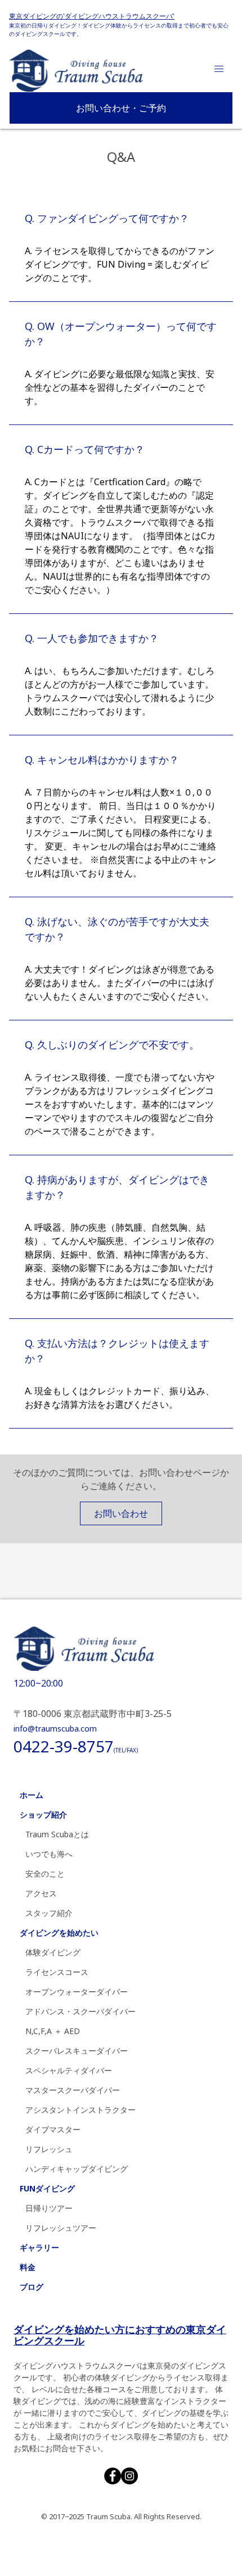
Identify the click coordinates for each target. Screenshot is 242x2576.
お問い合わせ (121, 1513)
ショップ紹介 (43, 1815)
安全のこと (45, 1874)
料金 (28, 2267)
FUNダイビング (47, 2188)
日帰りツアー (49, 2208)
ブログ (32, 2287)
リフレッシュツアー (61, 2228)
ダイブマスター (53, 2129)
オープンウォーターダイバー (77, 1992)
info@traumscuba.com (55, 1728)
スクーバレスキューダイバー (77, 2051)
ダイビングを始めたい (59, 1933)
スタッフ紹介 (49, 1913)
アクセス (41, 1893)
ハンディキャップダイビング (77, 2169)
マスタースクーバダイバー (73, 2090)
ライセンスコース (57, 1972)
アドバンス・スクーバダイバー (80, 2011)
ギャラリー (39, 2247)
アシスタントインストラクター (80, 2110)
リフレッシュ (49, 2149)
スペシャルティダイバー (69, 2070)
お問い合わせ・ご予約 (121, 108)
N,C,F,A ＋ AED (53, 2031)
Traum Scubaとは (57, 1834)
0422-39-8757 (76, 1746)
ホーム (32, 1795)
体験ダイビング (53, 1952)
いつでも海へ (49, 1854)
